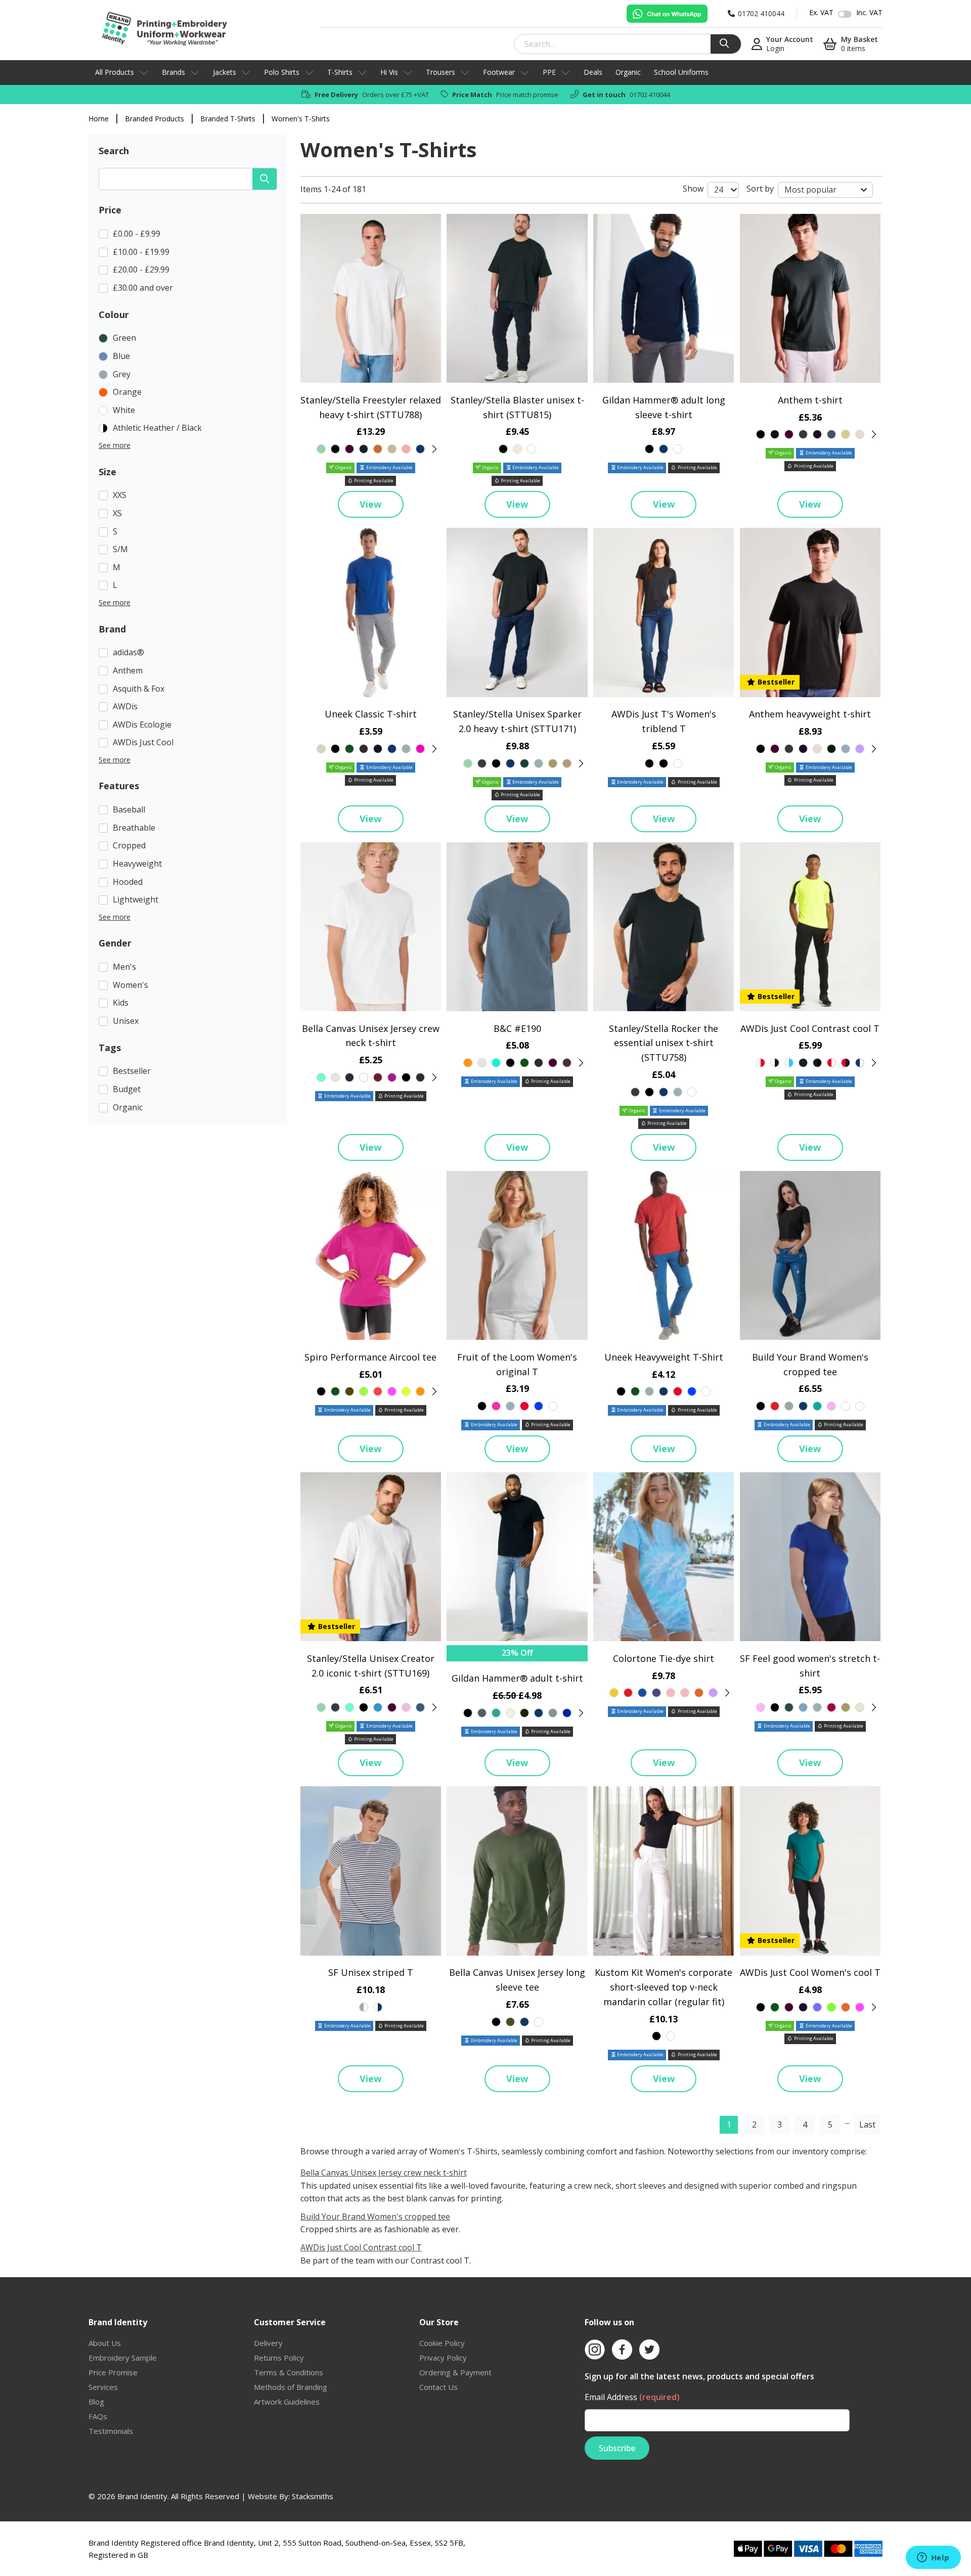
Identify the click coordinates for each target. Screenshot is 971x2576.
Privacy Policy (443, 2358)
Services (103, 2387)
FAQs (98, 2416)
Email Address (632, 2397)
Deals (593, 72)
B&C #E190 (517, 1028)
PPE (549, 72)
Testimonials (111, 2431)
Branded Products (155, 119)
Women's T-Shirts (301, 119)
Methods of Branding (291, 2387)
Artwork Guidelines (287, 2402)
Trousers (440, 72)
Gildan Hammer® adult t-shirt (517, 1678)
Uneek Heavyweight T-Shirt (664, 1357)
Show (693, 189)
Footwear (499, 72)
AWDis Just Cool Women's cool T (810, 1972)
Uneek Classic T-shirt (371, 714)
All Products (115, 72)
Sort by (760, 189)
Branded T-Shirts (228, 119)
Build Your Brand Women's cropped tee (375, 2217)
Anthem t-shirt (810, 400)
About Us (105, 2343)
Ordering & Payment (455, 2372)
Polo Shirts (282, 72)
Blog (96, 2402)
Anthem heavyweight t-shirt (810, 714)
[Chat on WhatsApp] (667, 14)
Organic (628, 72)
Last (867, 2125)
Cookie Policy (442, 2343)
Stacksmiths (313, 2496)
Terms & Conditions (289, 2372)
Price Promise (113, 2372)
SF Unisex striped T (371, 1972)
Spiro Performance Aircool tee (370, 1357)
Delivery (268, 2343)
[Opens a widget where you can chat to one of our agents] (933, 2558)
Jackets (225, 72)
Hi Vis (389, 72)
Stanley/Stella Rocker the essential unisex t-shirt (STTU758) (664, 1043)
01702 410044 (650, 95)
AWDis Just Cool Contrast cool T (810, 1028)
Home (99, 119)
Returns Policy (279, 2358)
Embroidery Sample (123, 2358)
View (370, 504)
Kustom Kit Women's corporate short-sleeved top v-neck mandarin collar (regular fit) (664, 1987)
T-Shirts (340, 72)
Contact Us (438, 2387)
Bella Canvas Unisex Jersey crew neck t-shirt (384, 2173)
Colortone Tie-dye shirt (664, 1658)
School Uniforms (681, 72)
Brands (173, 72)
